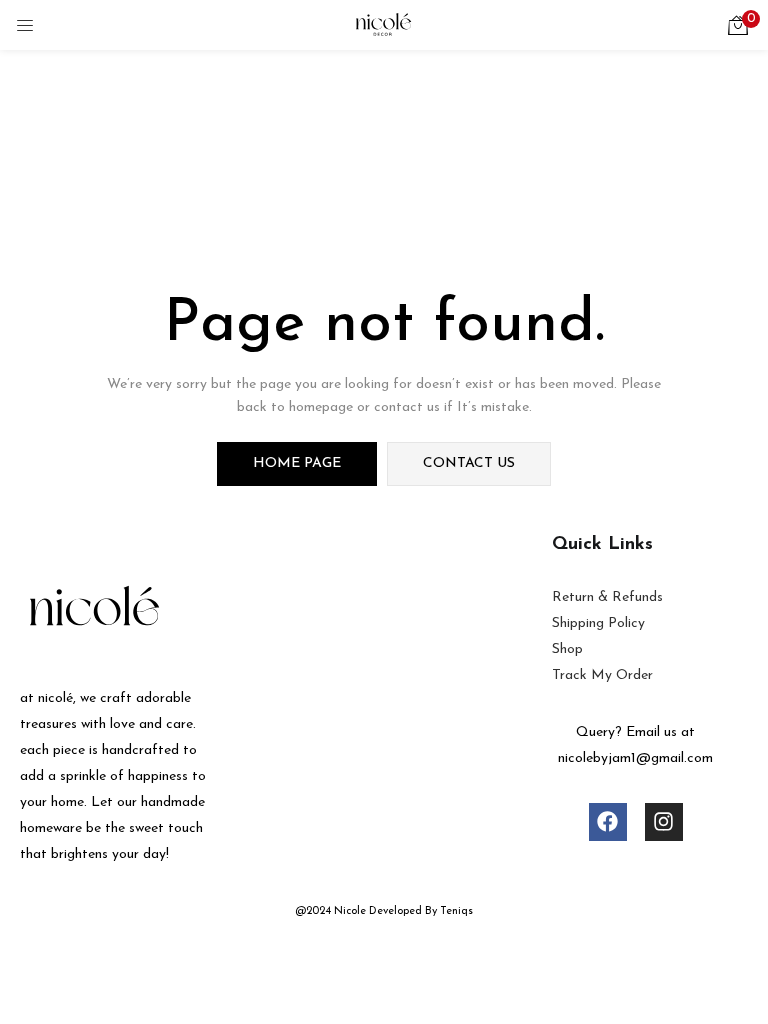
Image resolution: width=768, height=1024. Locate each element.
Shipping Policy (598, 623)
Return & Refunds (607, 597)
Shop (567, 649)
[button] (738, 25)
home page (297, 463)
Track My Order (602, 675)
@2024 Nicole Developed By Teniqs (384, 911)
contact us (469, 463)
